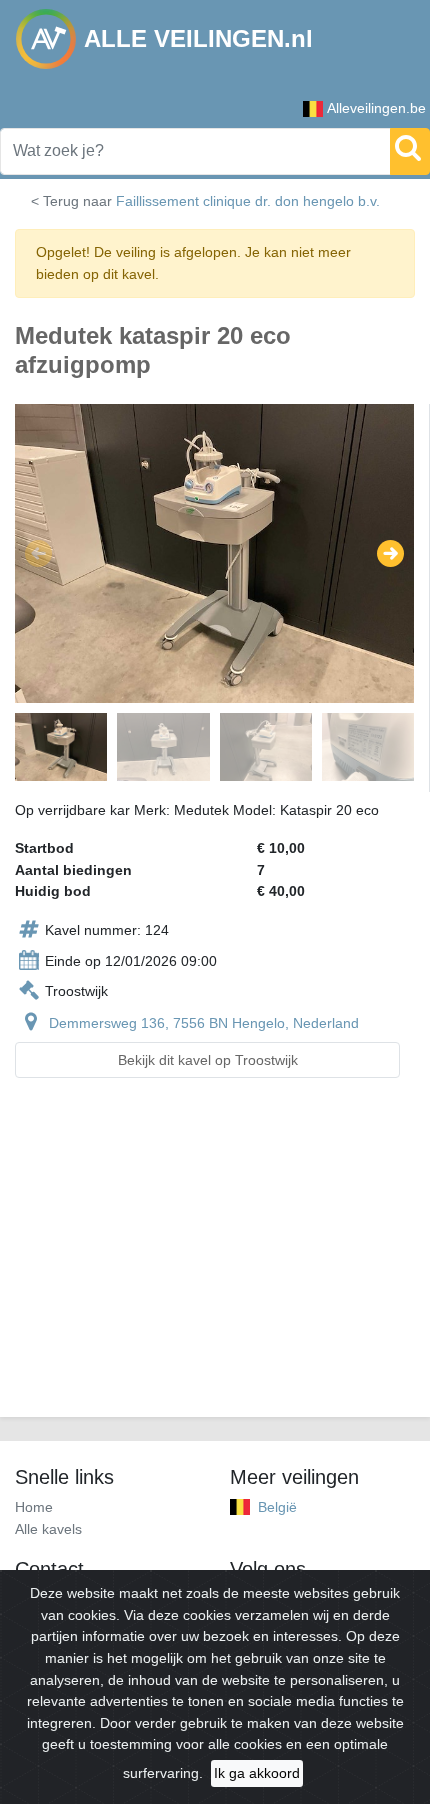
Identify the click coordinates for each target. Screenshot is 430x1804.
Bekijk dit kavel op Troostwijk (208, 1060)
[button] (38, 554)
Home (34, 1507)
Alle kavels (48, 1529)
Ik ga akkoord (257, 1773)
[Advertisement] (215, 1259)
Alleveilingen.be (376, 108)
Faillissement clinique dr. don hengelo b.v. (248, 201)
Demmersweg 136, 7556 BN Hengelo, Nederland (204, 1023)
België (277, 1507)
